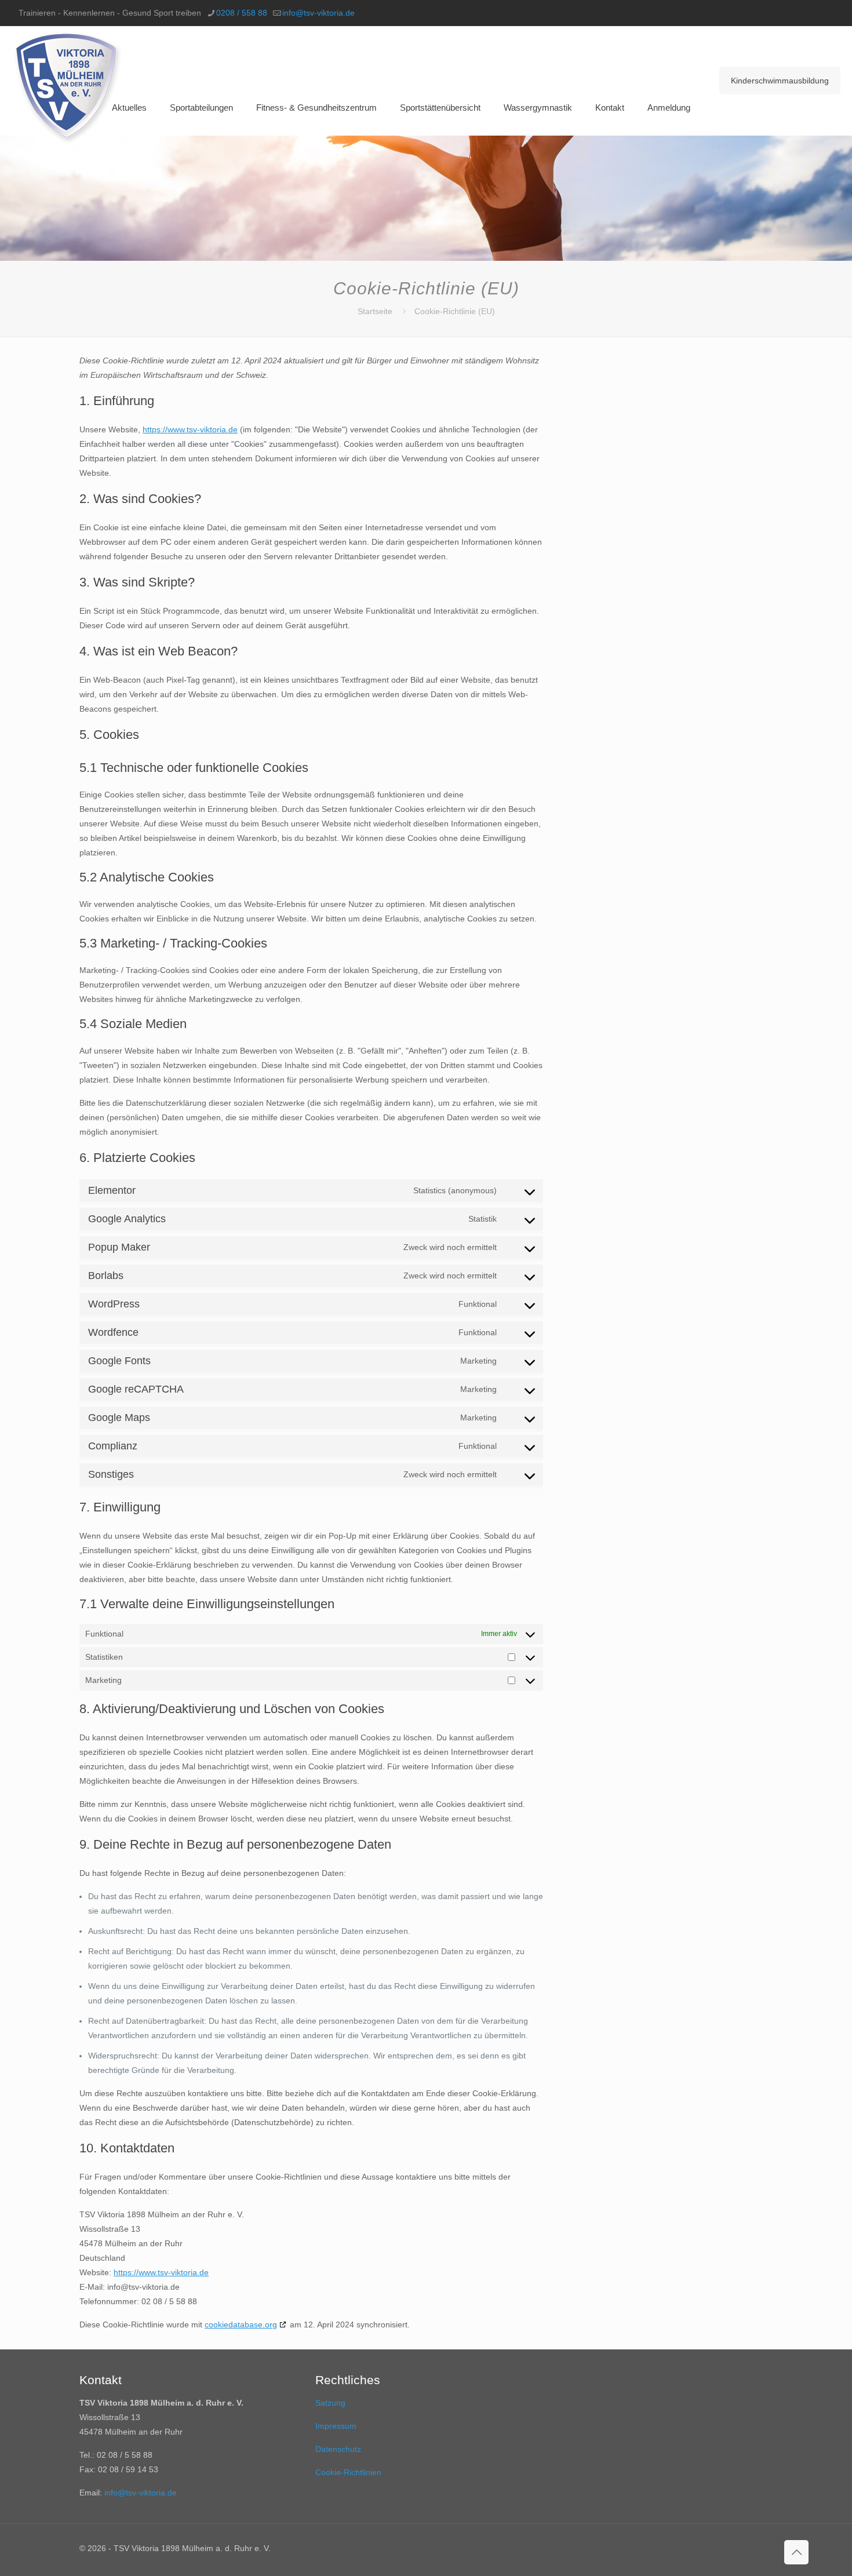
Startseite (375, 311)
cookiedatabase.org (241, 2324)
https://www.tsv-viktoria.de (190, 429)
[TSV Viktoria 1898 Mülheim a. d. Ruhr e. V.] (68, 88)
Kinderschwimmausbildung (780, 81)
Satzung (330, 2403)
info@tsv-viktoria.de (318, 13)
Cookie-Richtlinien (348, 2472)
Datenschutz (338, 2449)
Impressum (336, 2426)
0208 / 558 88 (242, 13)
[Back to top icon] (796, 2552)
